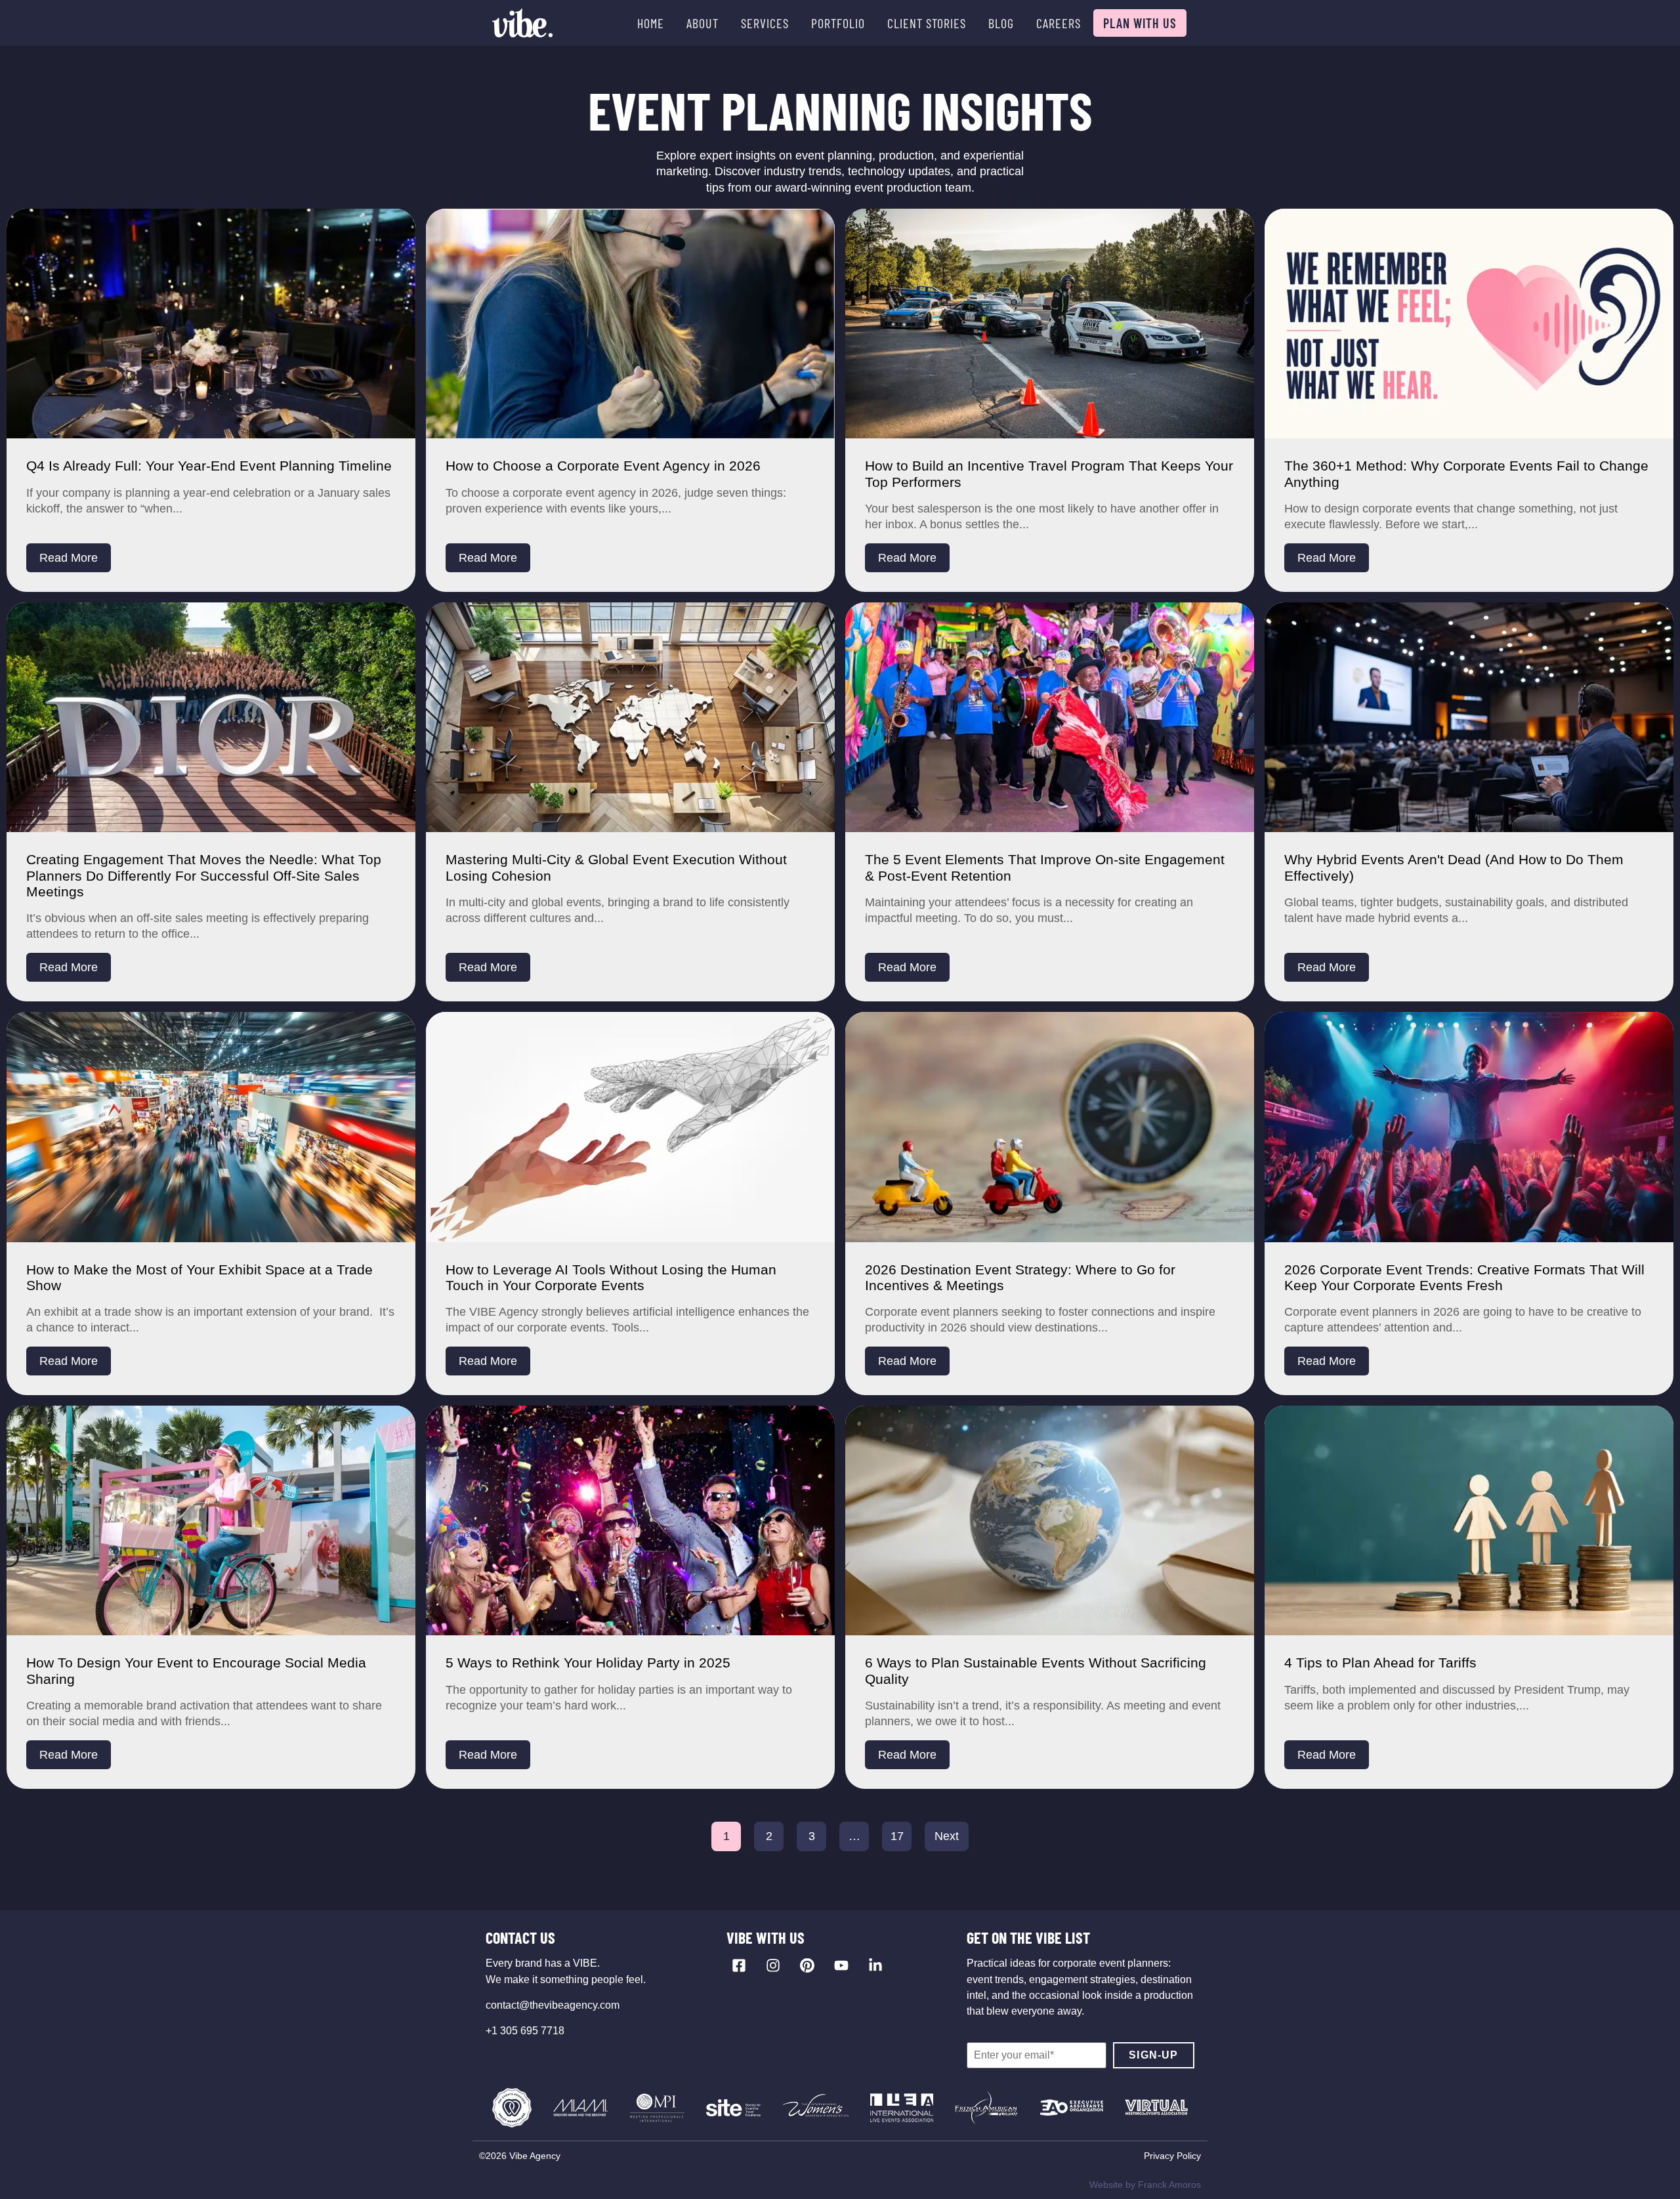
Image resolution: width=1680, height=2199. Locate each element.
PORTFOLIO (838, 23)
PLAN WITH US (1140, 23)
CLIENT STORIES (927, 23)
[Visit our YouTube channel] (841, 1965)
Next (947, 1836)
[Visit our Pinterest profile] (807, 1965)
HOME (651, 23)
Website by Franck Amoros (1145, 2185)
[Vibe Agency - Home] (522, 23)
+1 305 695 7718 (525, 2031)
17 (897, 1836)
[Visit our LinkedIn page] (875, 1965)
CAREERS (1059, 23)
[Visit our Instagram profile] (773, 1965)
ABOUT (703, 23)
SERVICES (765, 23)
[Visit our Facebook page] (739, 1965)
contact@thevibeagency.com (553, 2005)
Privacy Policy (1172, 2156)
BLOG (1001, 23)
